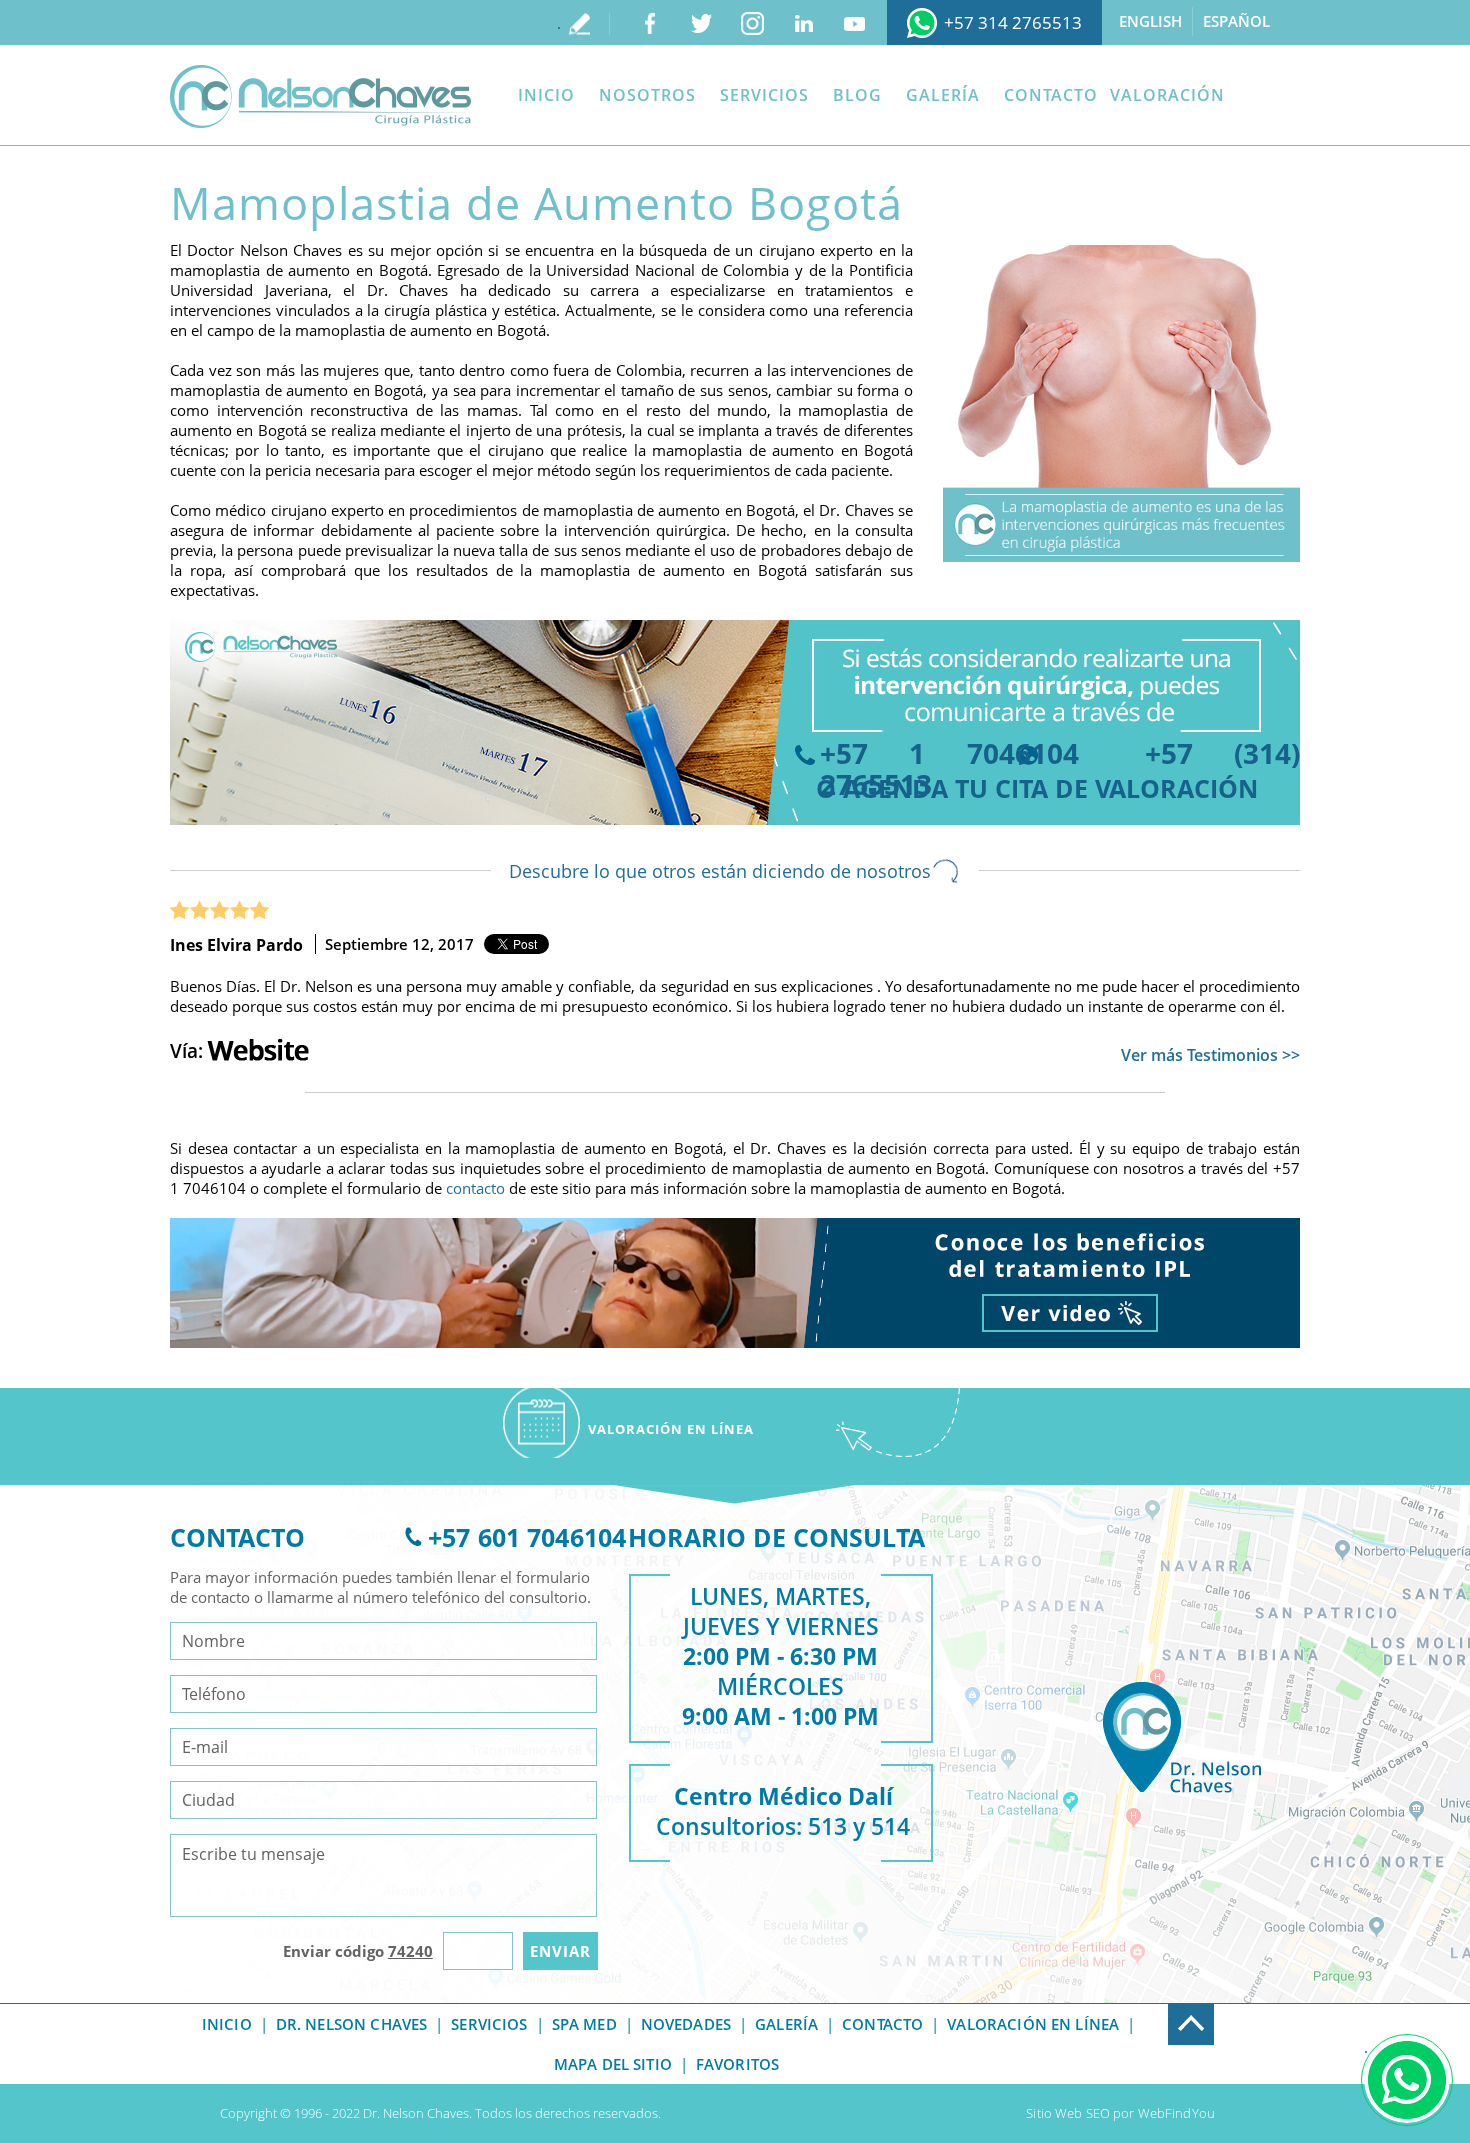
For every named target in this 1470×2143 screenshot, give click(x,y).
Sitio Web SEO (1068, 2113)
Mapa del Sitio (613, 2064)
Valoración (1167, 95)
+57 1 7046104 (949, 753)
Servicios (764, 95)
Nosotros (647, 95)
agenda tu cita (945, 788)
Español (1236, 21)
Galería (943, 95)
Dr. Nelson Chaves (352, 2024)
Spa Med (584, 2024)
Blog (857, 95)
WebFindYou (1176, 2113)
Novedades (686, 2024)
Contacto (1051, 95)
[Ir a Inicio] (320, 96)
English (1150, 21)
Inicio (546, 95)
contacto (475, 1188)
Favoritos (737, 2064)
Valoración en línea (1033, 2024)
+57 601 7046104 (527, 1537)
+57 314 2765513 (1013, 22)
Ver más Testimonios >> (1210, 1055)
